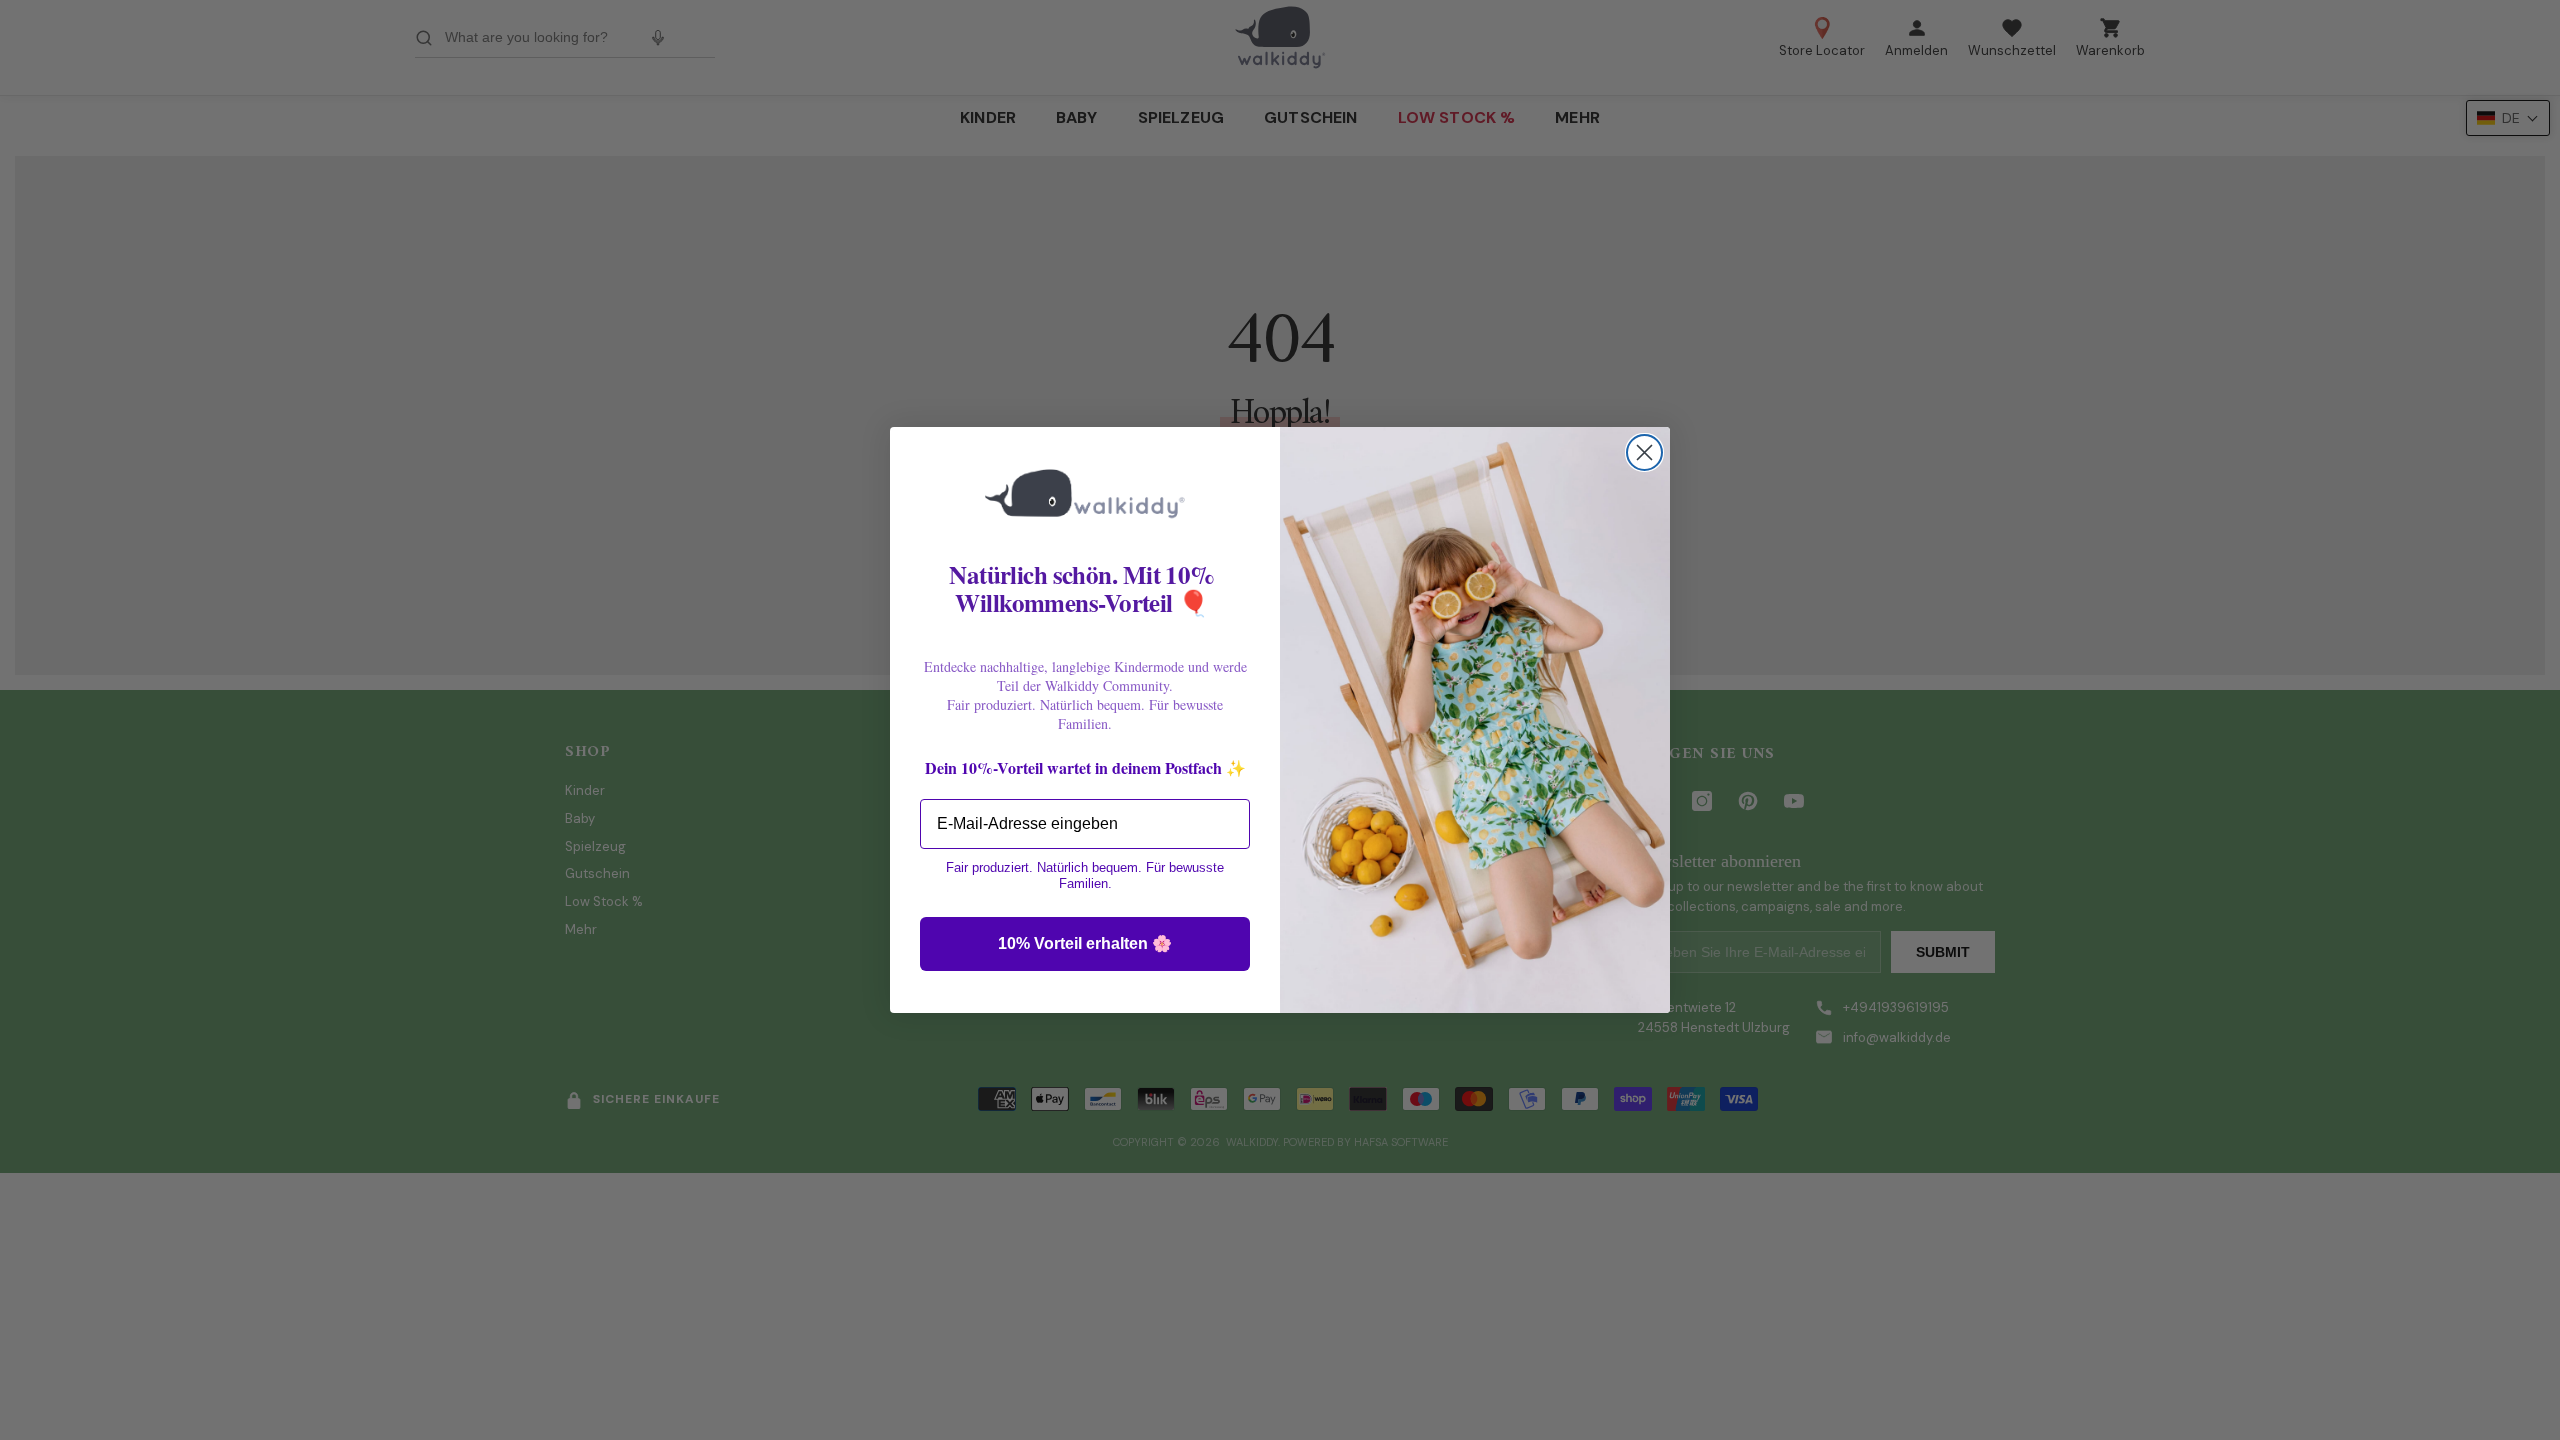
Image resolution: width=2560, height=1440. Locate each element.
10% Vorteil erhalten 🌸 (1085, 943)
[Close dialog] (1644, 452)
